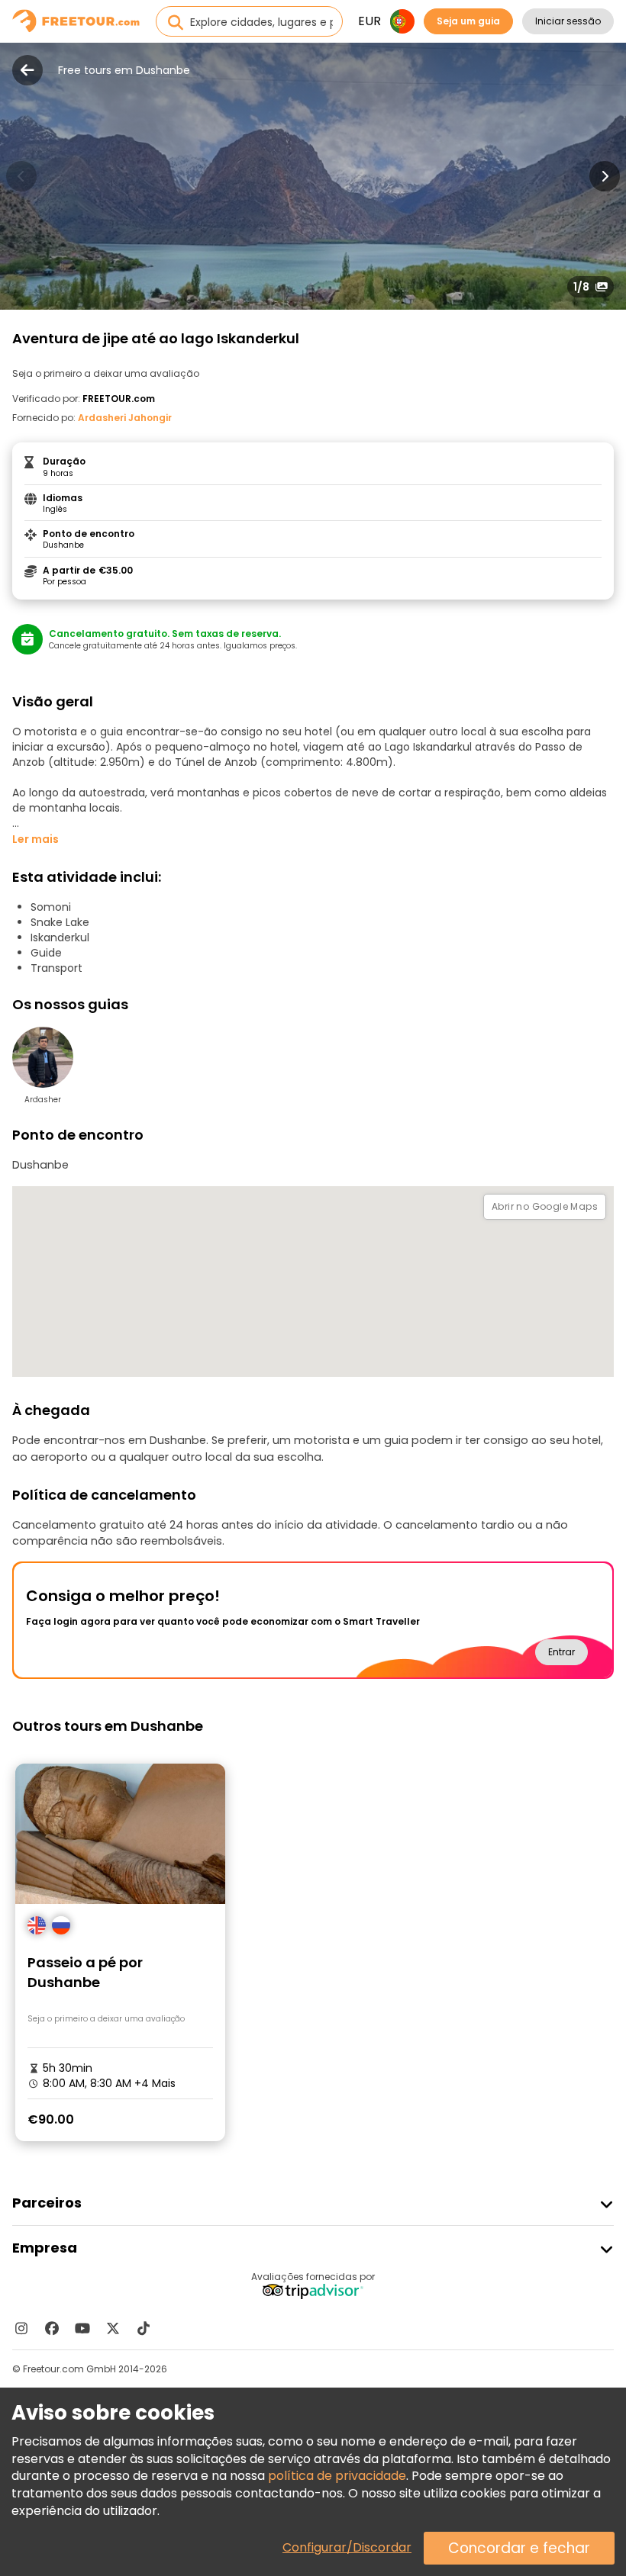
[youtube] (82, 2328)
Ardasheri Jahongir (125, 418)
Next (605, 176)
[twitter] (113, 2328)
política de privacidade (337, 2476)
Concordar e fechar (519, 2548)
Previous (21, 176)
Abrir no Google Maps (545, 1206)
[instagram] (21, 2328)
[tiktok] (144, 2328)
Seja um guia (468, 21)
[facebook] (52, 2328)
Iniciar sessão (568, 21)
